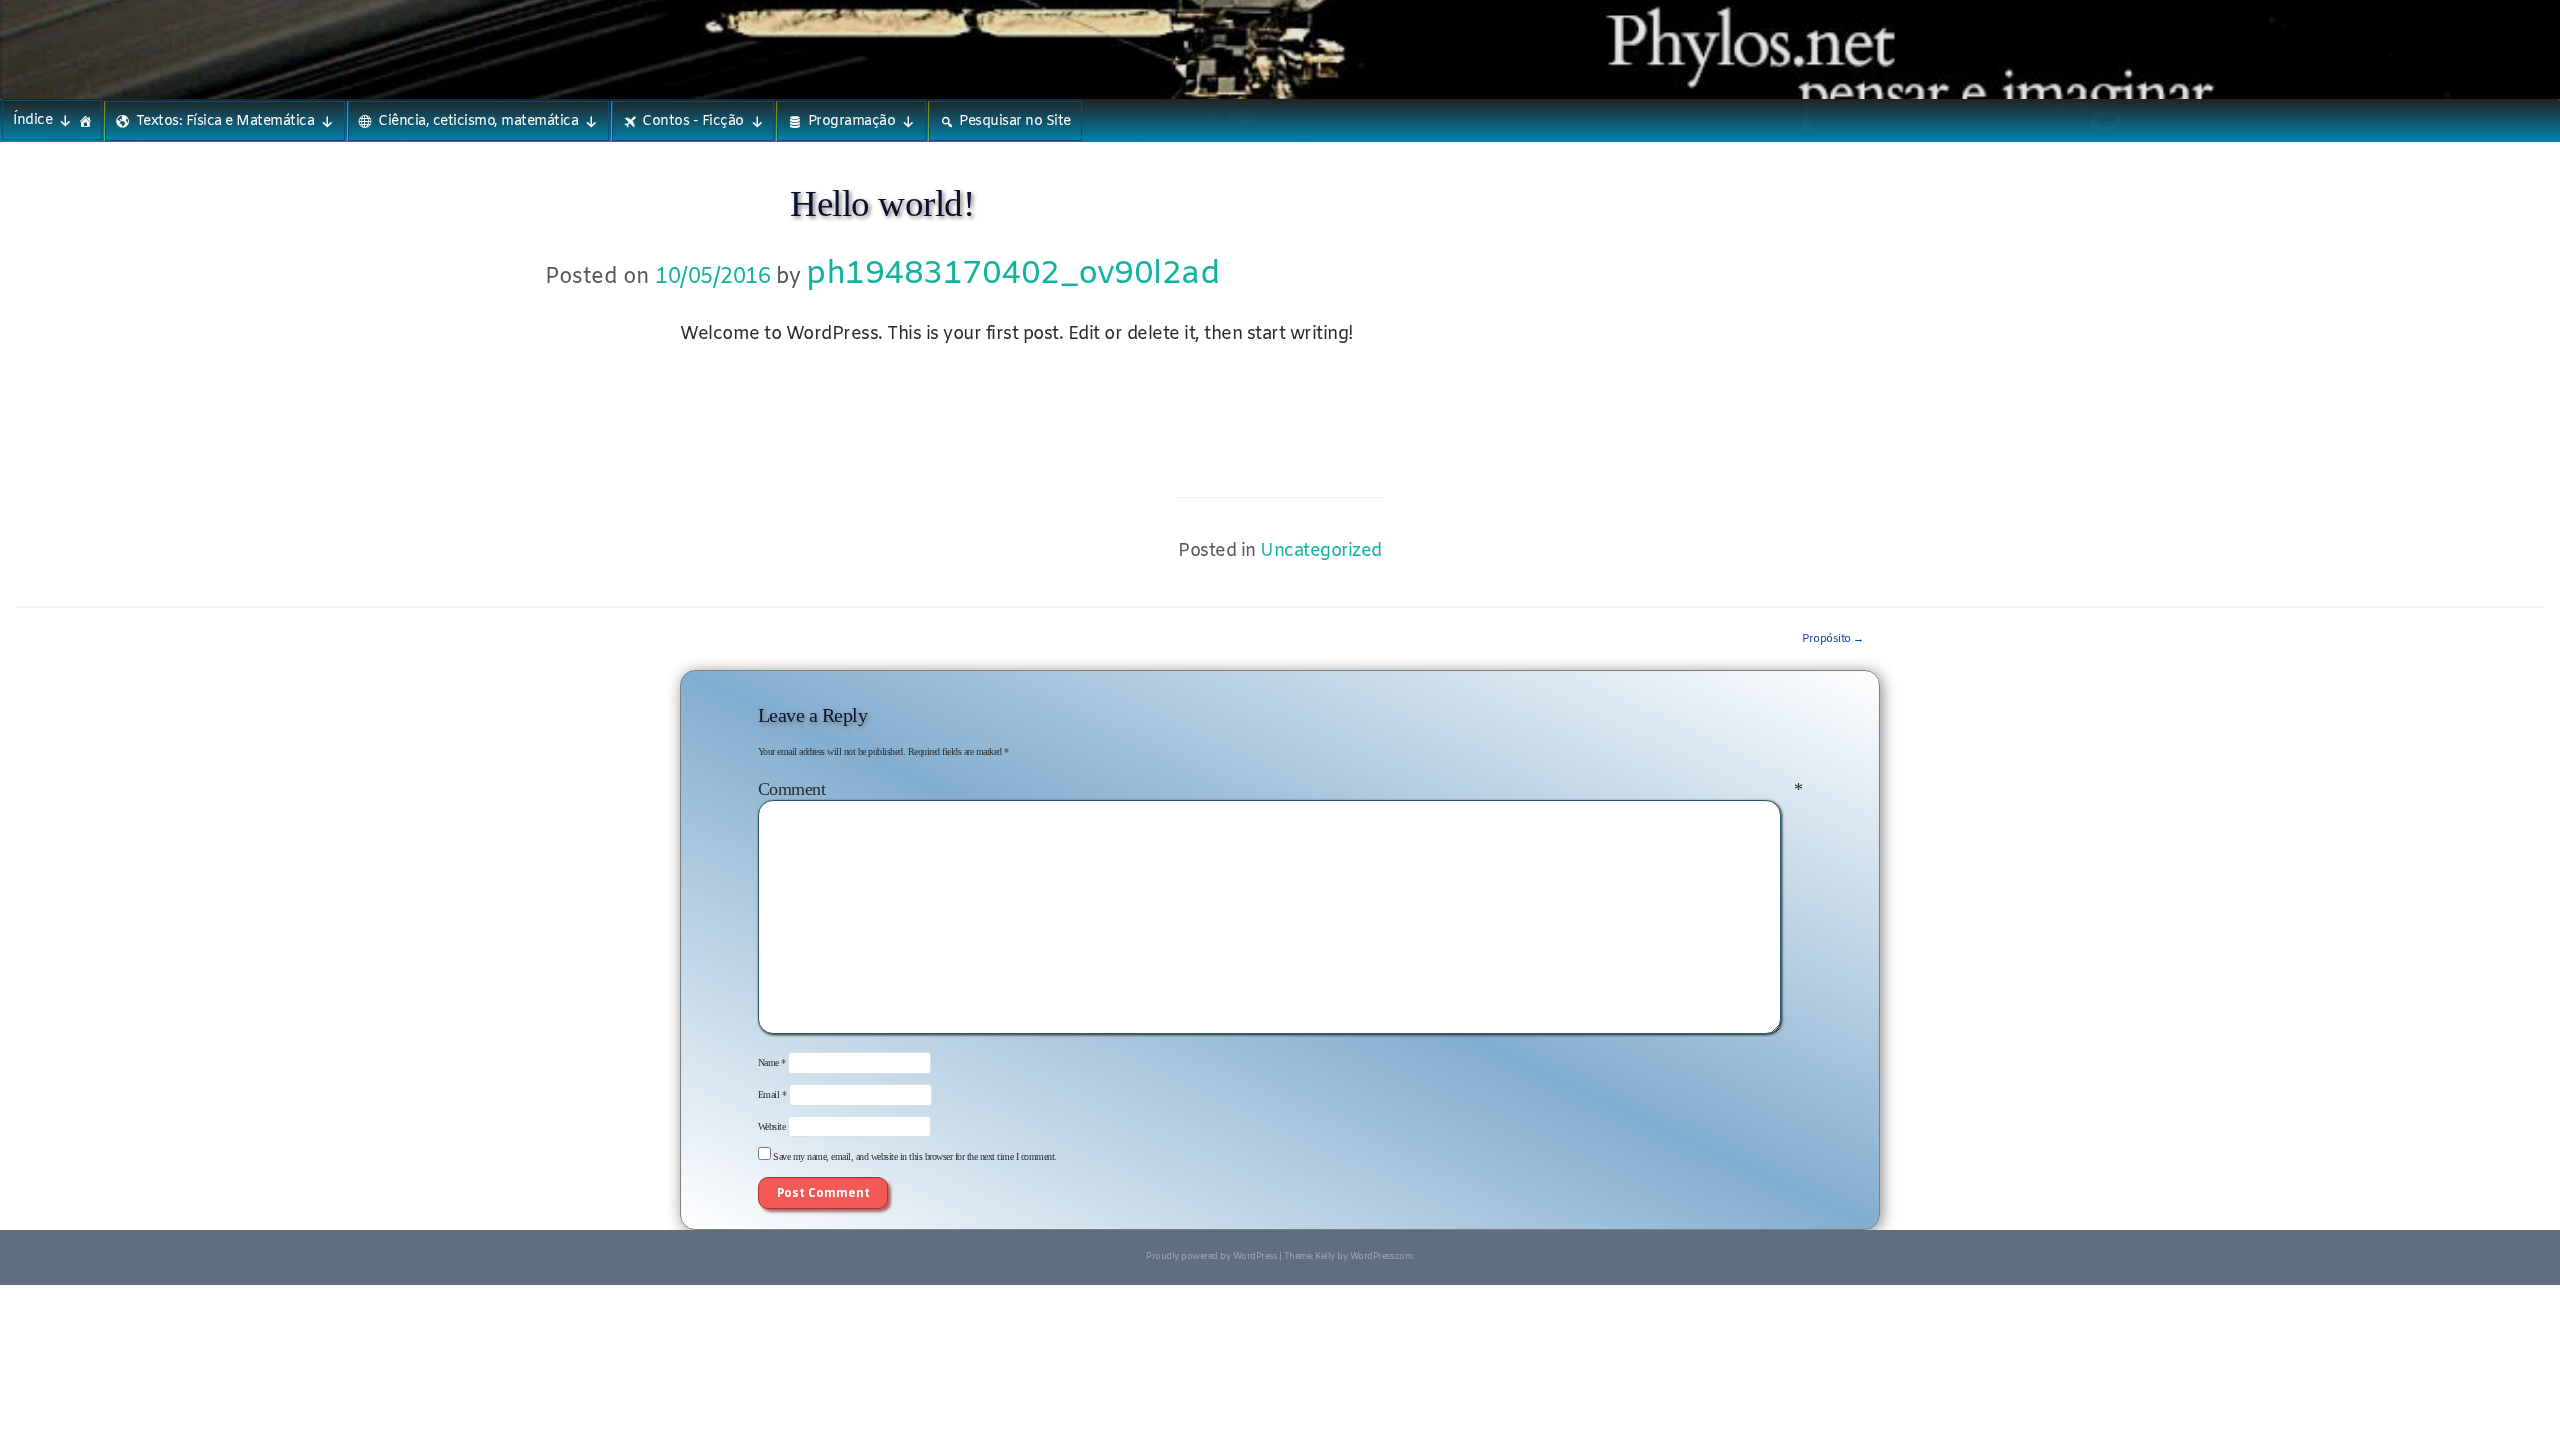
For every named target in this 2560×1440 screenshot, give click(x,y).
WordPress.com (1381, 1257)
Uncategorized (1321, 551)
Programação (852, 121)
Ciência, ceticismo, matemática (478, 121)
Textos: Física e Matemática (225, 121)
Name (772, 1063)
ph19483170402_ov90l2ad (1012, 274)
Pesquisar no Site (1015, 121)
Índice (32, 120)
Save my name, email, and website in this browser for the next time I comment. (915, 1156)
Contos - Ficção (693, 121)
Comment (1280, 789)
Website (772, 1126)
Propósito (1833, 639)
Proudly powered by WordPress (1211, 1257)
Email (772, 1094)
